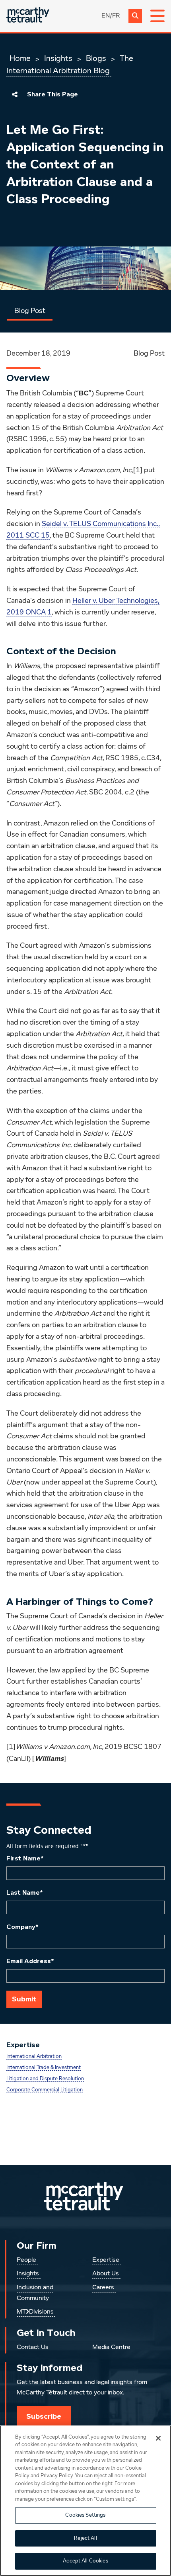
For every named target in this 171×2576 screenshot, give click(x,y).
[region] (85, 2501)
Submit (24, 1999)
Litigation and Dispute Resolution (45, 2079)
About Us (106, 2274)
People (26, 2260)
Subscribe (44, 2416)
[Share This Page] (15, 94)
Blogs (96, 59)
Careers (103, 2288)
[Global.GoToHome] (28, 16)
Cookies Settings (85, 2515)
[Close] (158, 2438)
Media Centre (111, 2347)
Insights (58, 59)
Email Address (30, 1961)
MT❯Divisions (35, 2312)
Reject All (85, 2538)
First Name (25, 1858)
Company (22, 1927)
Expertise (106, 2260)
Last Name (25, 1893)
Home (20, 59)
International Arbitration (34, 2057)
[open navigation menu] (157, 16)
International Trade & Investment (44, 2068)
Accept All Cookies (85, 2561)
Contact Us (33, 2347)
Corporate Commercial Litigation (45, 2090)
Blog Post (30, 311)
